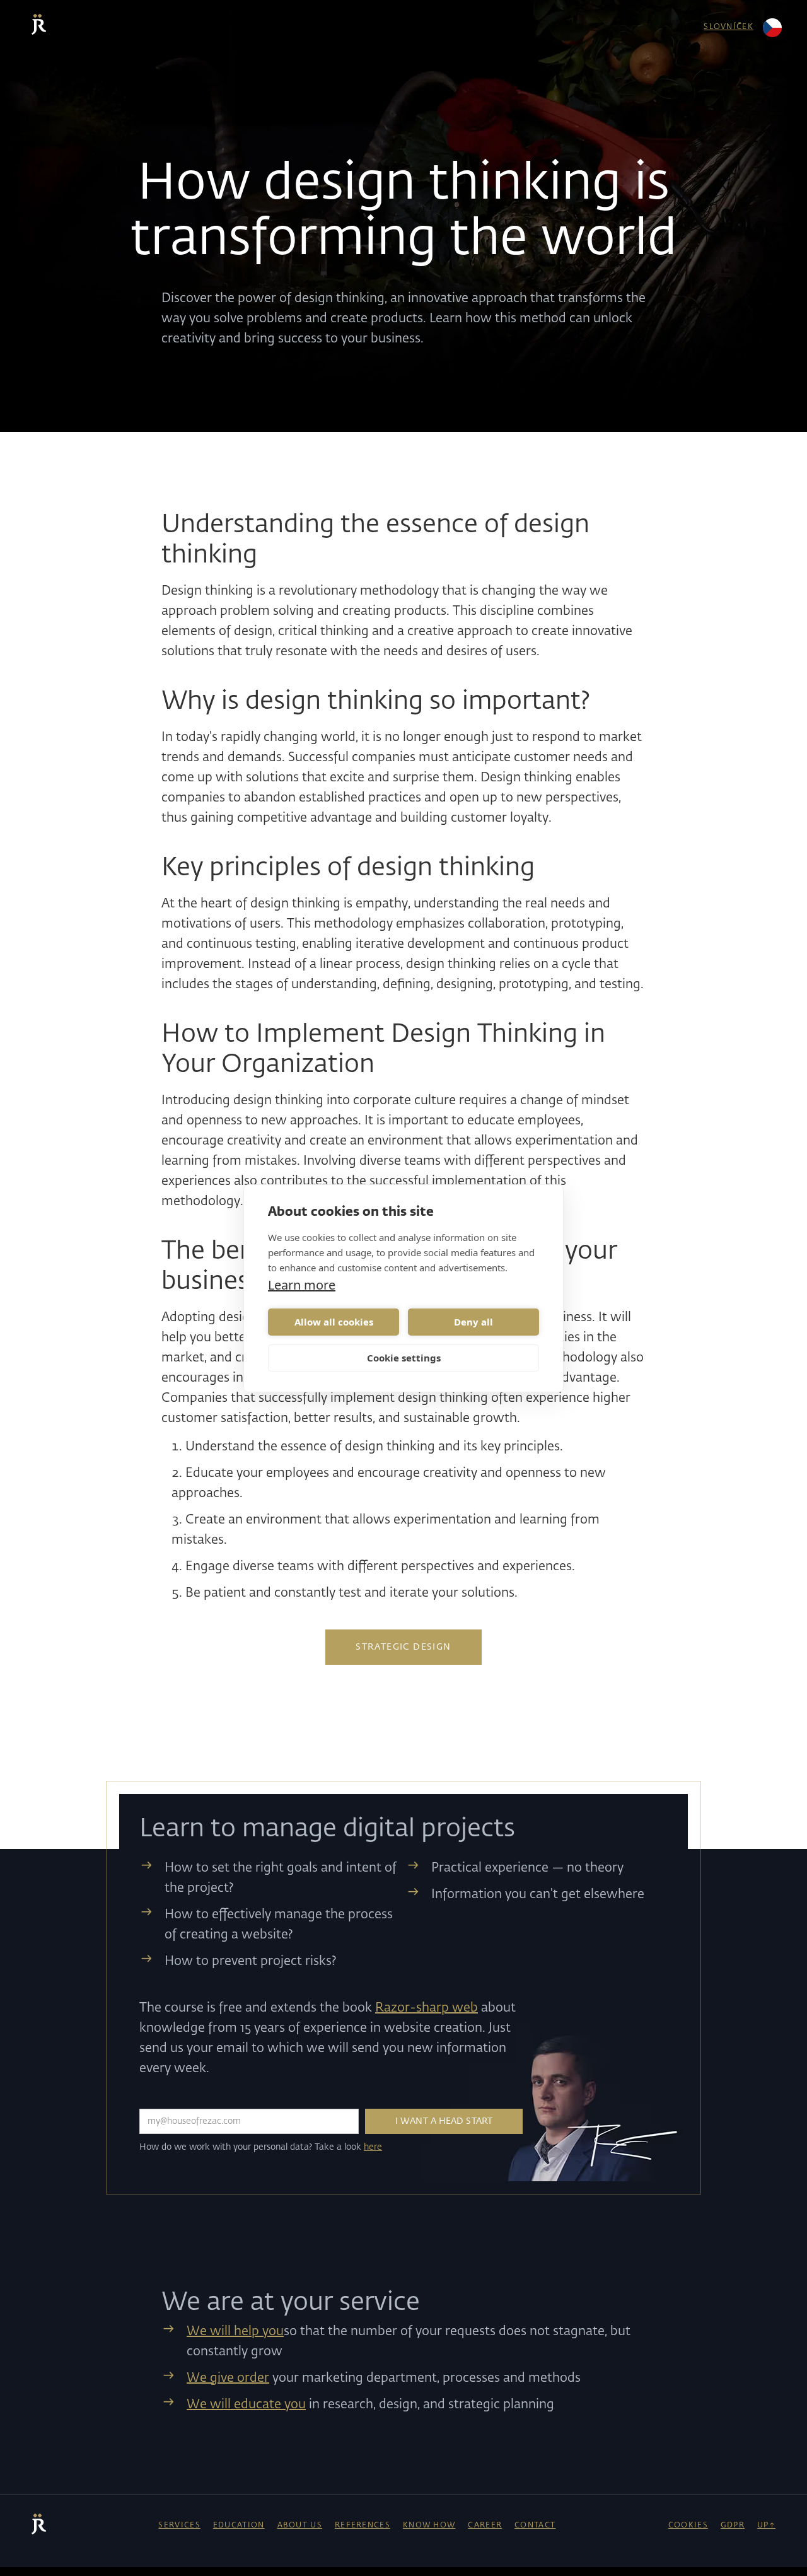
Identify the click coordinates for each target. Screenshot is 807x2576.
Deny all (473, 1322)
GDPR (733, 2526)
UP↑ (766, 2526)
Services (179, 2526)
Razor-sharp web (427, 2008)
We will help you (235, 2331)
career (485, 2526)
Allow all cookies (334, 1322)
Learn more (302, 1285)
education (239, 2526)
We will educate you (246, 2404)
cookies (688, 2526)
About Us (300, 2526)
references (363, 2526)
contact (535, 2526)
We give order (228, 2378)
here (373, 2147)
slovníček (729, 27)
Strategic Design (403, 1647)
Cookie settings (404, 1358)
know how (429, 2526)
